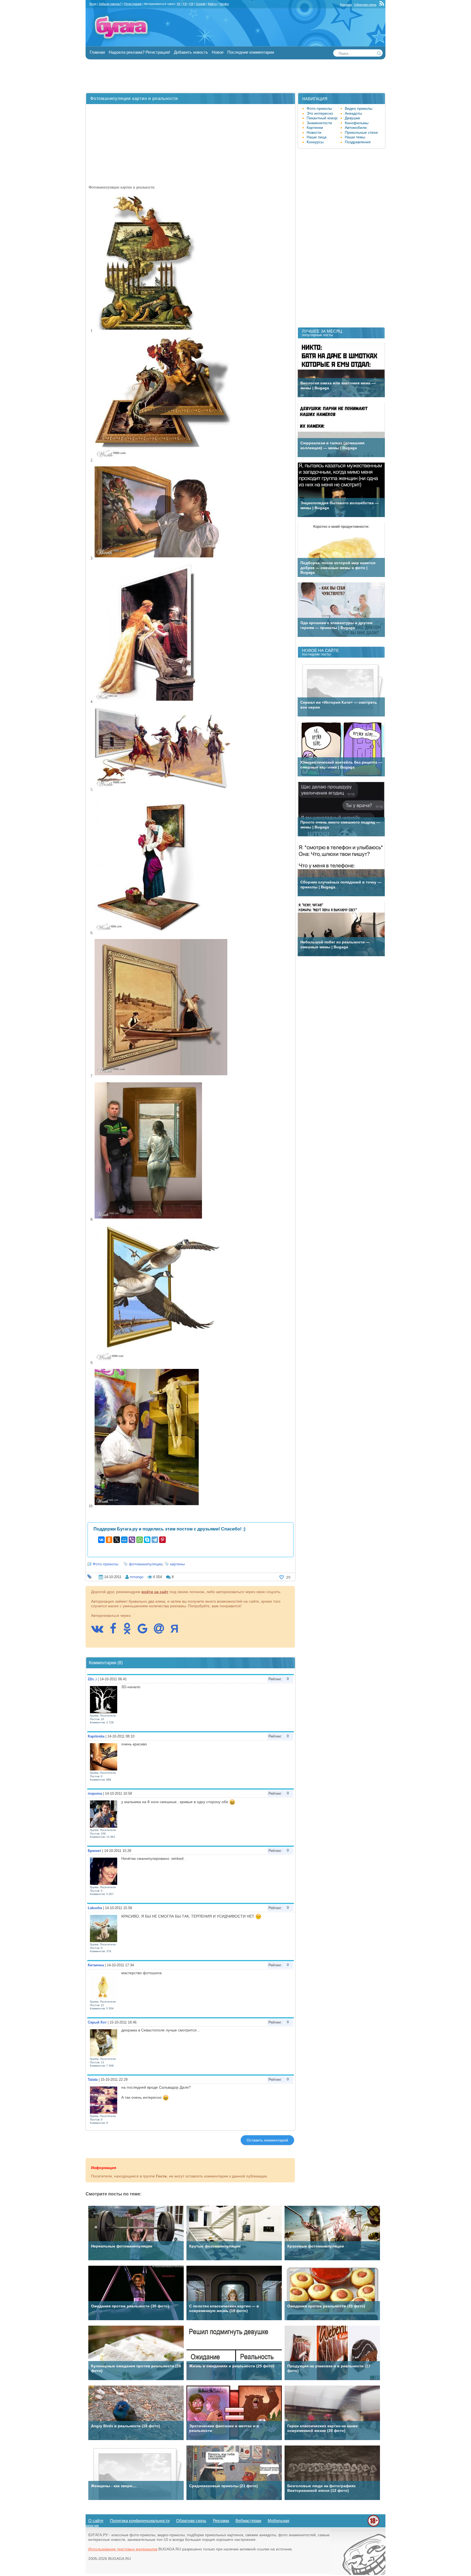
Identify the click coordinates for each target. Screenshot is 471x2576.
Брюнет (94, 1851)
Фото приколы (319, 108)
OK (191, 4)
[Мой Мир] (124, 1540)
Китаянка (96, 1965)
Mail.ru (212, 4)
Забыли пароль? (110, 4)
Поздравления (358, 142)
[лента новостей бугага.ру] (382, 5)
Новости (314, 132)
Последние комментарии (251, 52)
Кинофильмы (357, 123)
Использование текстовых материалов (123, 2549)
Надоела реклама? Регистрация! (139, 52)
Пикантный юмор (322, 118)
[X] (117, 1540)
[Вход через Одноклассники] (130, 1631)
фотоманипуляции (146, 1564)
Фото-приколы (105, 1564)
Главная (97, 52)
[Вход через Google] (145, 1631)
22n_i (92, 1679)
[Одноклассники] (109, 1540)
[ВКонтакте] (101, 1540)
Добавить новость (191, 52)
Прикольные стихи (361, 132)
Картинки (315, 127)
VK (179, 4)
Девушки (352, 118)
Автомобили (356, 127)
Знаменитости (319, 123)
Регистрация (133, 4)
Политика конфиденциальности (140, 2521)
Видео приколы (359, 108)
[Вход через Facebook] (116, 1631)
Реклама (346, 5)
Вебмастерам (248, 2521)
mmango (137, 1577)
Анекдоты (353, 113)
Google (201, 4)
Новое (218, 52)
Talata (93, 2080)
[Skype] (147, 1540)
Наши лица (317, 137)
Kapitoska (96, 1736)
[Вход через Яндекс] (177, 1631)
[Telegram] (155, 1540)
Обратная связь (365, 5)
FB (185, 4)
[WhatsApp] (140, 1540)
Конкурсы (315, 142)
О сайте (96, 2521)
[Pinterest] (162, 1540)
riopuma (95, 1793)
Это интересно (320, 113)
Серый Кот (97, 2022)
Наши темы (355, 137)
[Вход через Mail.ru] (162, 1631)
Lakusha (95, 1908)
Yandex (224, 4)
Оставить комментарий (267, 2140)
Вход (93, 4)
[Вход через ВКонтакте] (100, 1631)
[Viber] (132, 1540)
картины (177, 1564)
